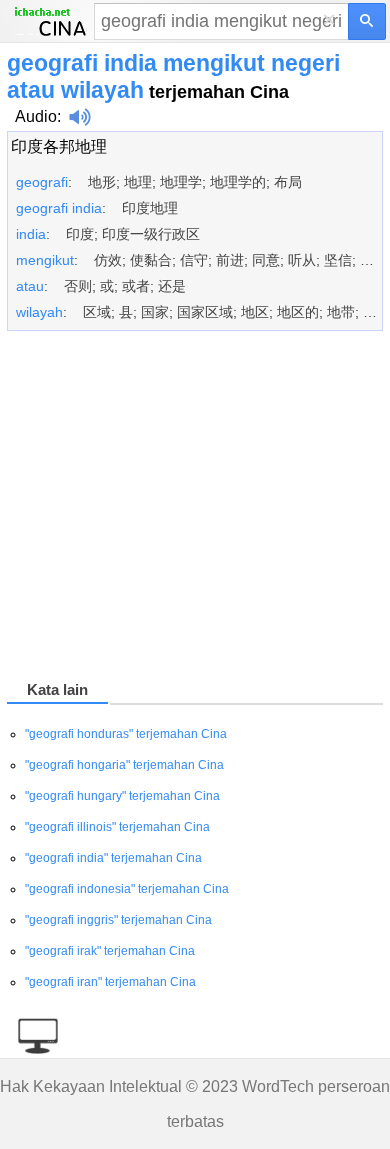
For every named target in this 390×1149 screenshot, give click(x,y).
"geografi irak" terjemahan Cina (110, 951)
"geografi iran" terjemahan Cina (110, 982)
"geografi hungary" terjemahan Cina (122, 796)
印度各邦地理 (59, 146)
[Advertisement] (195, 509)
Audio (36, 116)
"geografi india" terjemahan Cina (113, 858)
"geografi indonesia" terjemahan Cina (127, 889)
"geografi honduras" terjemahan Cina (126, 734)
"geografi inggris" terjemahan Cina (118, 920)
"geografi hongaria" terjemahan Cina (124, 765)
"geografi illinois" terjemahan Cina (117, 827)
